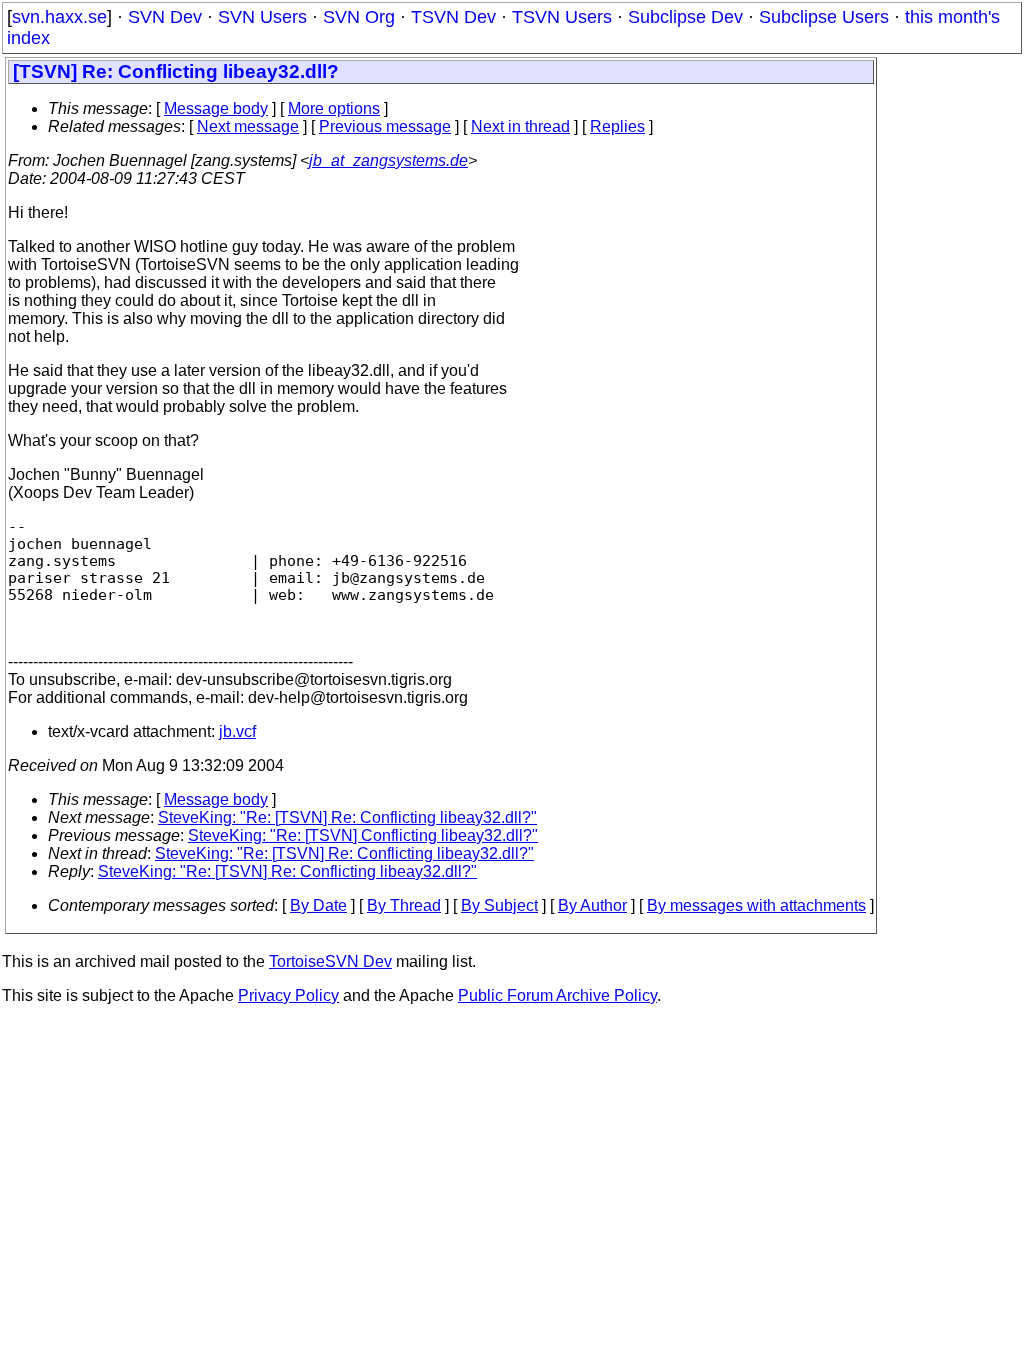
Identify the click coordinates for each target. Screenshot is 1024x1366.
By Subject (499, 905)
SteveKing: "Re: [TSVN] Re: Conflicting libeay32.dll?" (347, 817)
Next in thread (520, 126)
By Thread (404, 905)
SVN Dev (165, 17)
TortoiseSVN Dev (330, 961)
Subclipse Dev (685, 17)
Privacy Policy (288, 995)
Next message (248, 126)
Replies (617, 126)
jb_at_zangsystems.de (388, 160)
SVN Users (262, 17)
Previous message (385, 126)
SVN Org (359, 17)
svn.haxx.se (59, 17)
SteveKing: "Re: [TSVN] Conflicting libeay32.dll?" (363, 835)
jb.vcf (237, 731)
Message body (216, 108)
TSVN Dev (453, 17)
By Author (592, 905)
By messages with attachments (756, 905)
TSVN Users (562, 17)
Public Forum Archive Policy (557, 995)
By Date (318, 905)
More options (334, 108)
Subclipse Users (824, 17)
